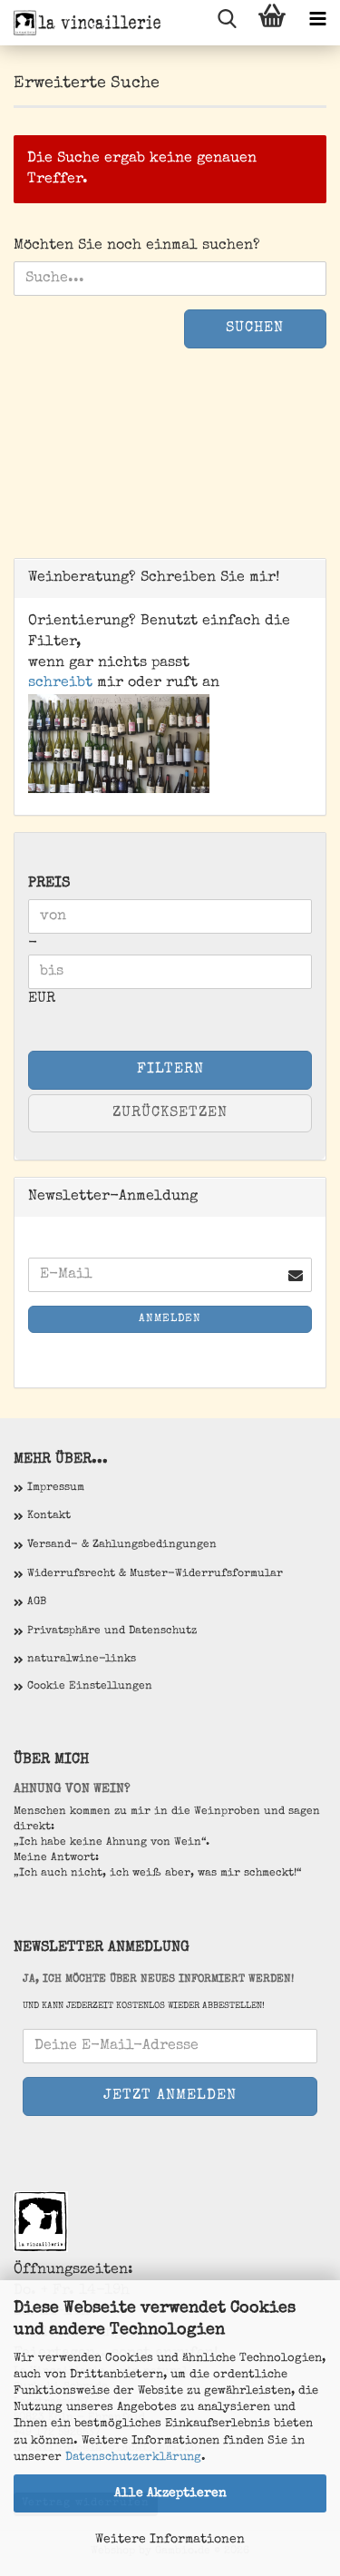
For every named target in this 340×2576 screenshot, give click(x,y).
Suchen (255, 328)
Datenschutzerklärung (133, 2458)
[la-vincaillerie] (82, 23)
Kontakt (49, 1516)
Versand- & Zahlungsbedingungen (122, 1545)
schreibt (60, 683)
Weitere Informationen (170, 2540)
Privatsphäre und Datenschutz (112, 1631)
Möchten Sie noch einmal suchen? (137, 246)
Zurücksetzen (170, 1113)
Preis (49, 884)
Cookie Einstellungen (90, 1687)
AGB (37, 1602)
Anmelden (170, 1319)
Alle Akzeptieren (170, 2493)
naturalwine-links (82, 1660)
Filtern (170, 1070)
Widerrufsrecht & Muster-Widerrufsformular (155, 1574)
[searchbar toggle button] (227, 23)
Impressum (56, 1488)
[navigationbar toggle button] (317, 23)
